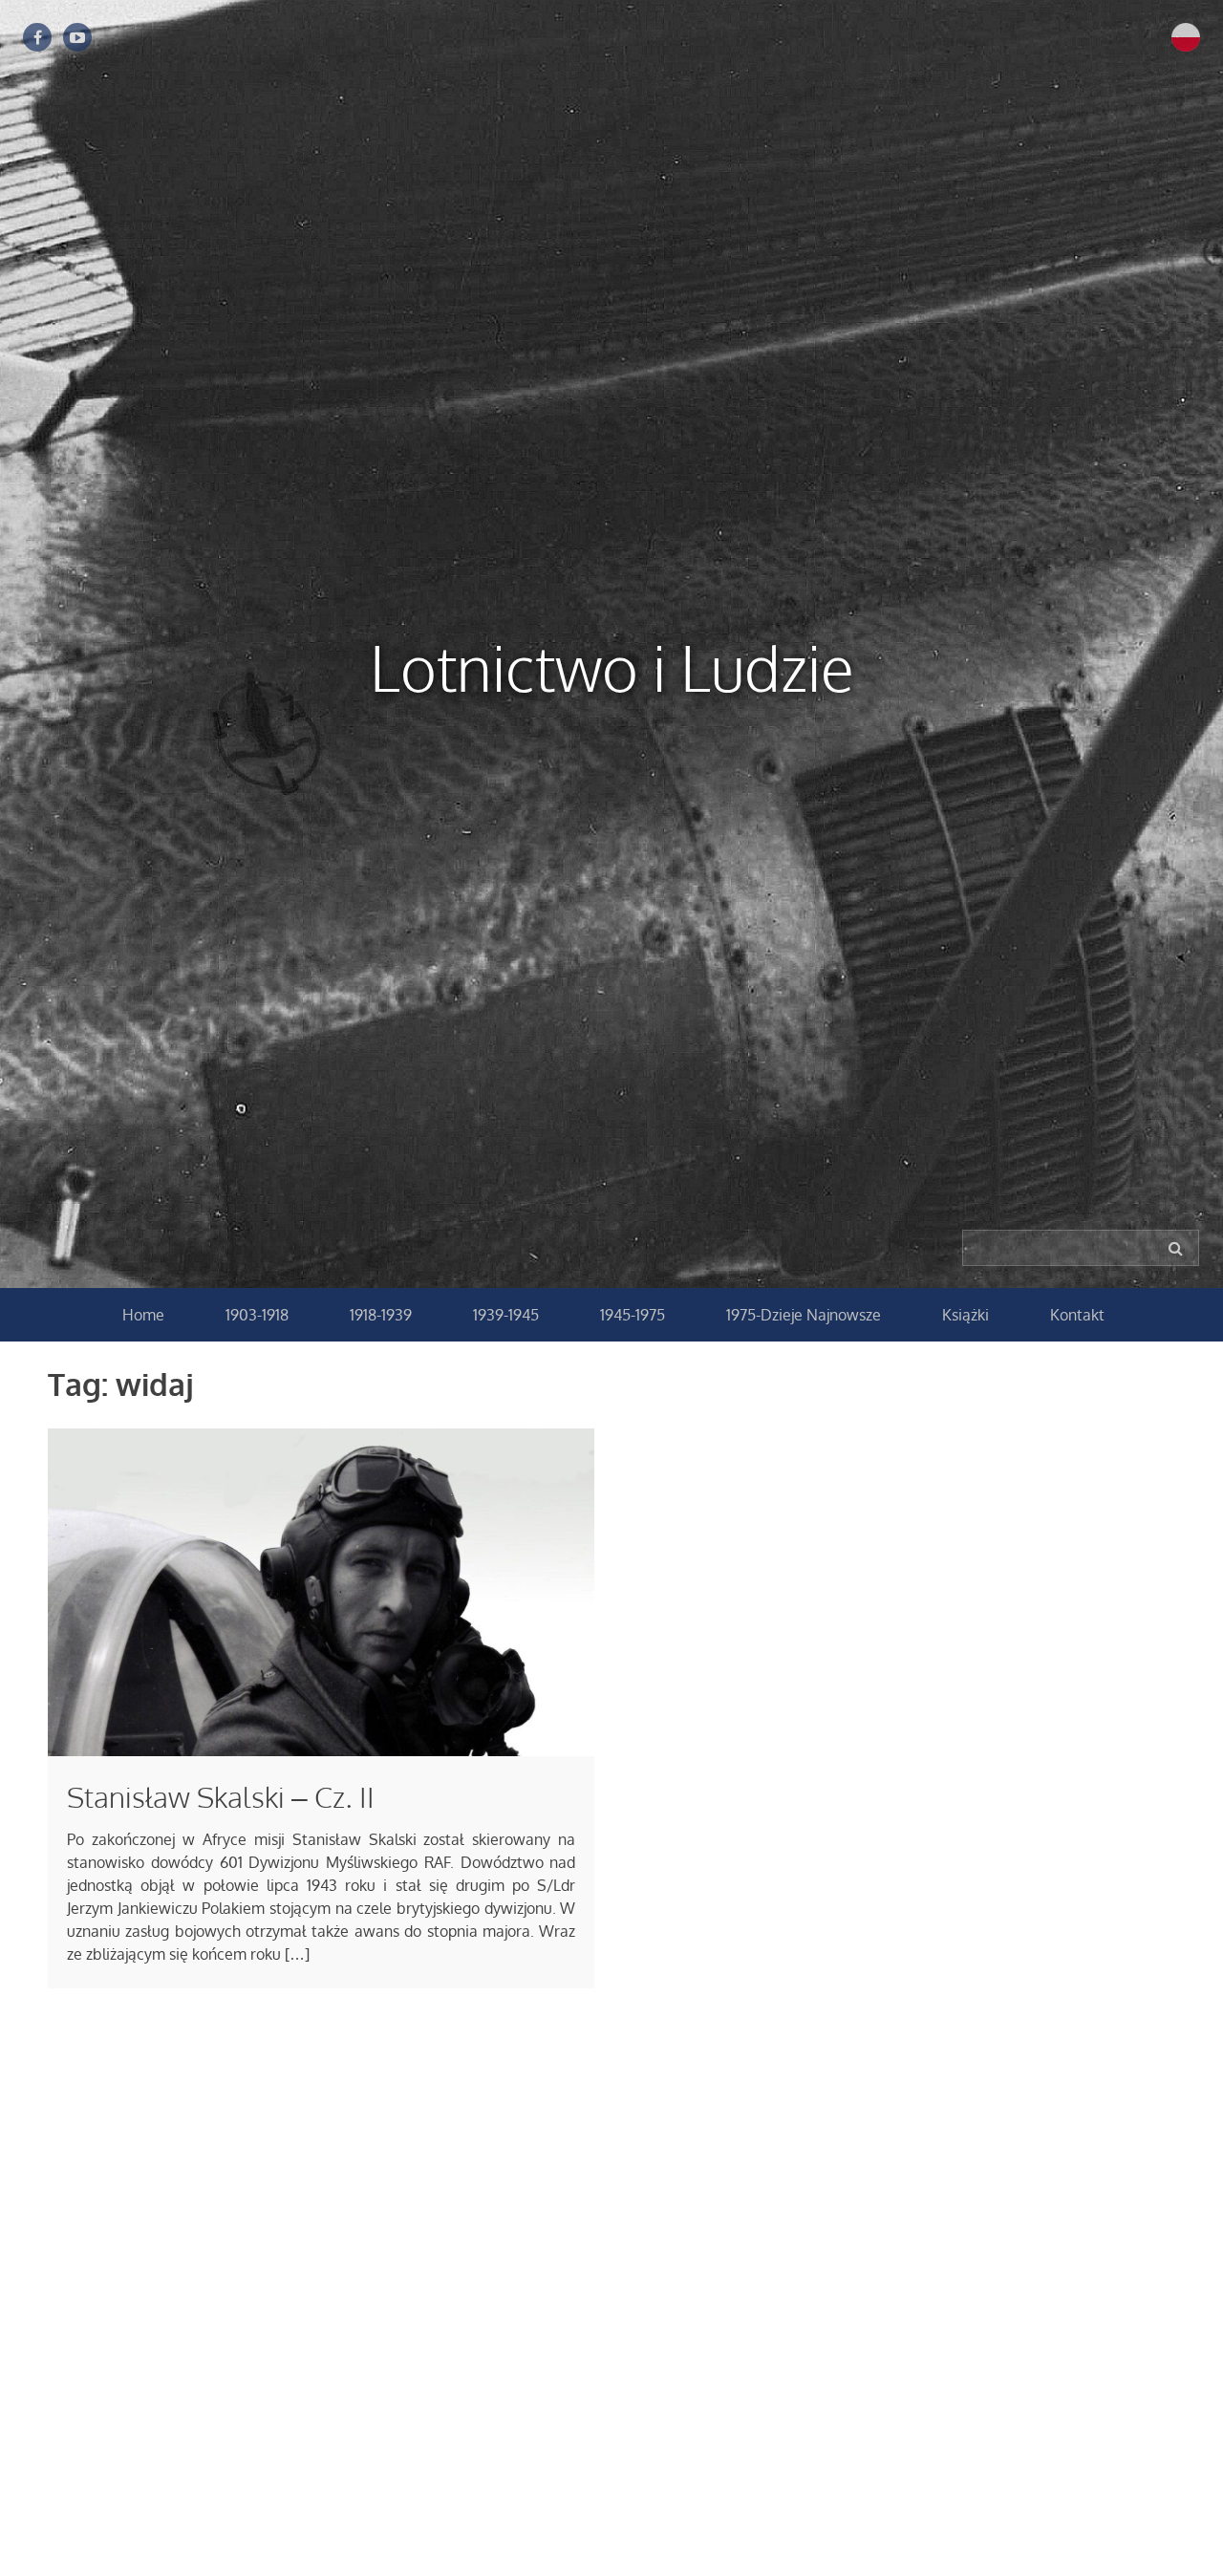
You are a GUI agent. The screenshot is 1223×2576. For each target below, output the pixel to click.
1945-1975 (633, 1315)
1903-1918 (257, 1315)
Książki (966, 1315)
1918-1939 (381, 1315)
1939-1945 (506, 1315)
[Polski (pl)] (1186, 36)
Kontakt (1077, 1315)
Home (143, 1315)
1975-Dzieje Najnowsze (804, 1315)
